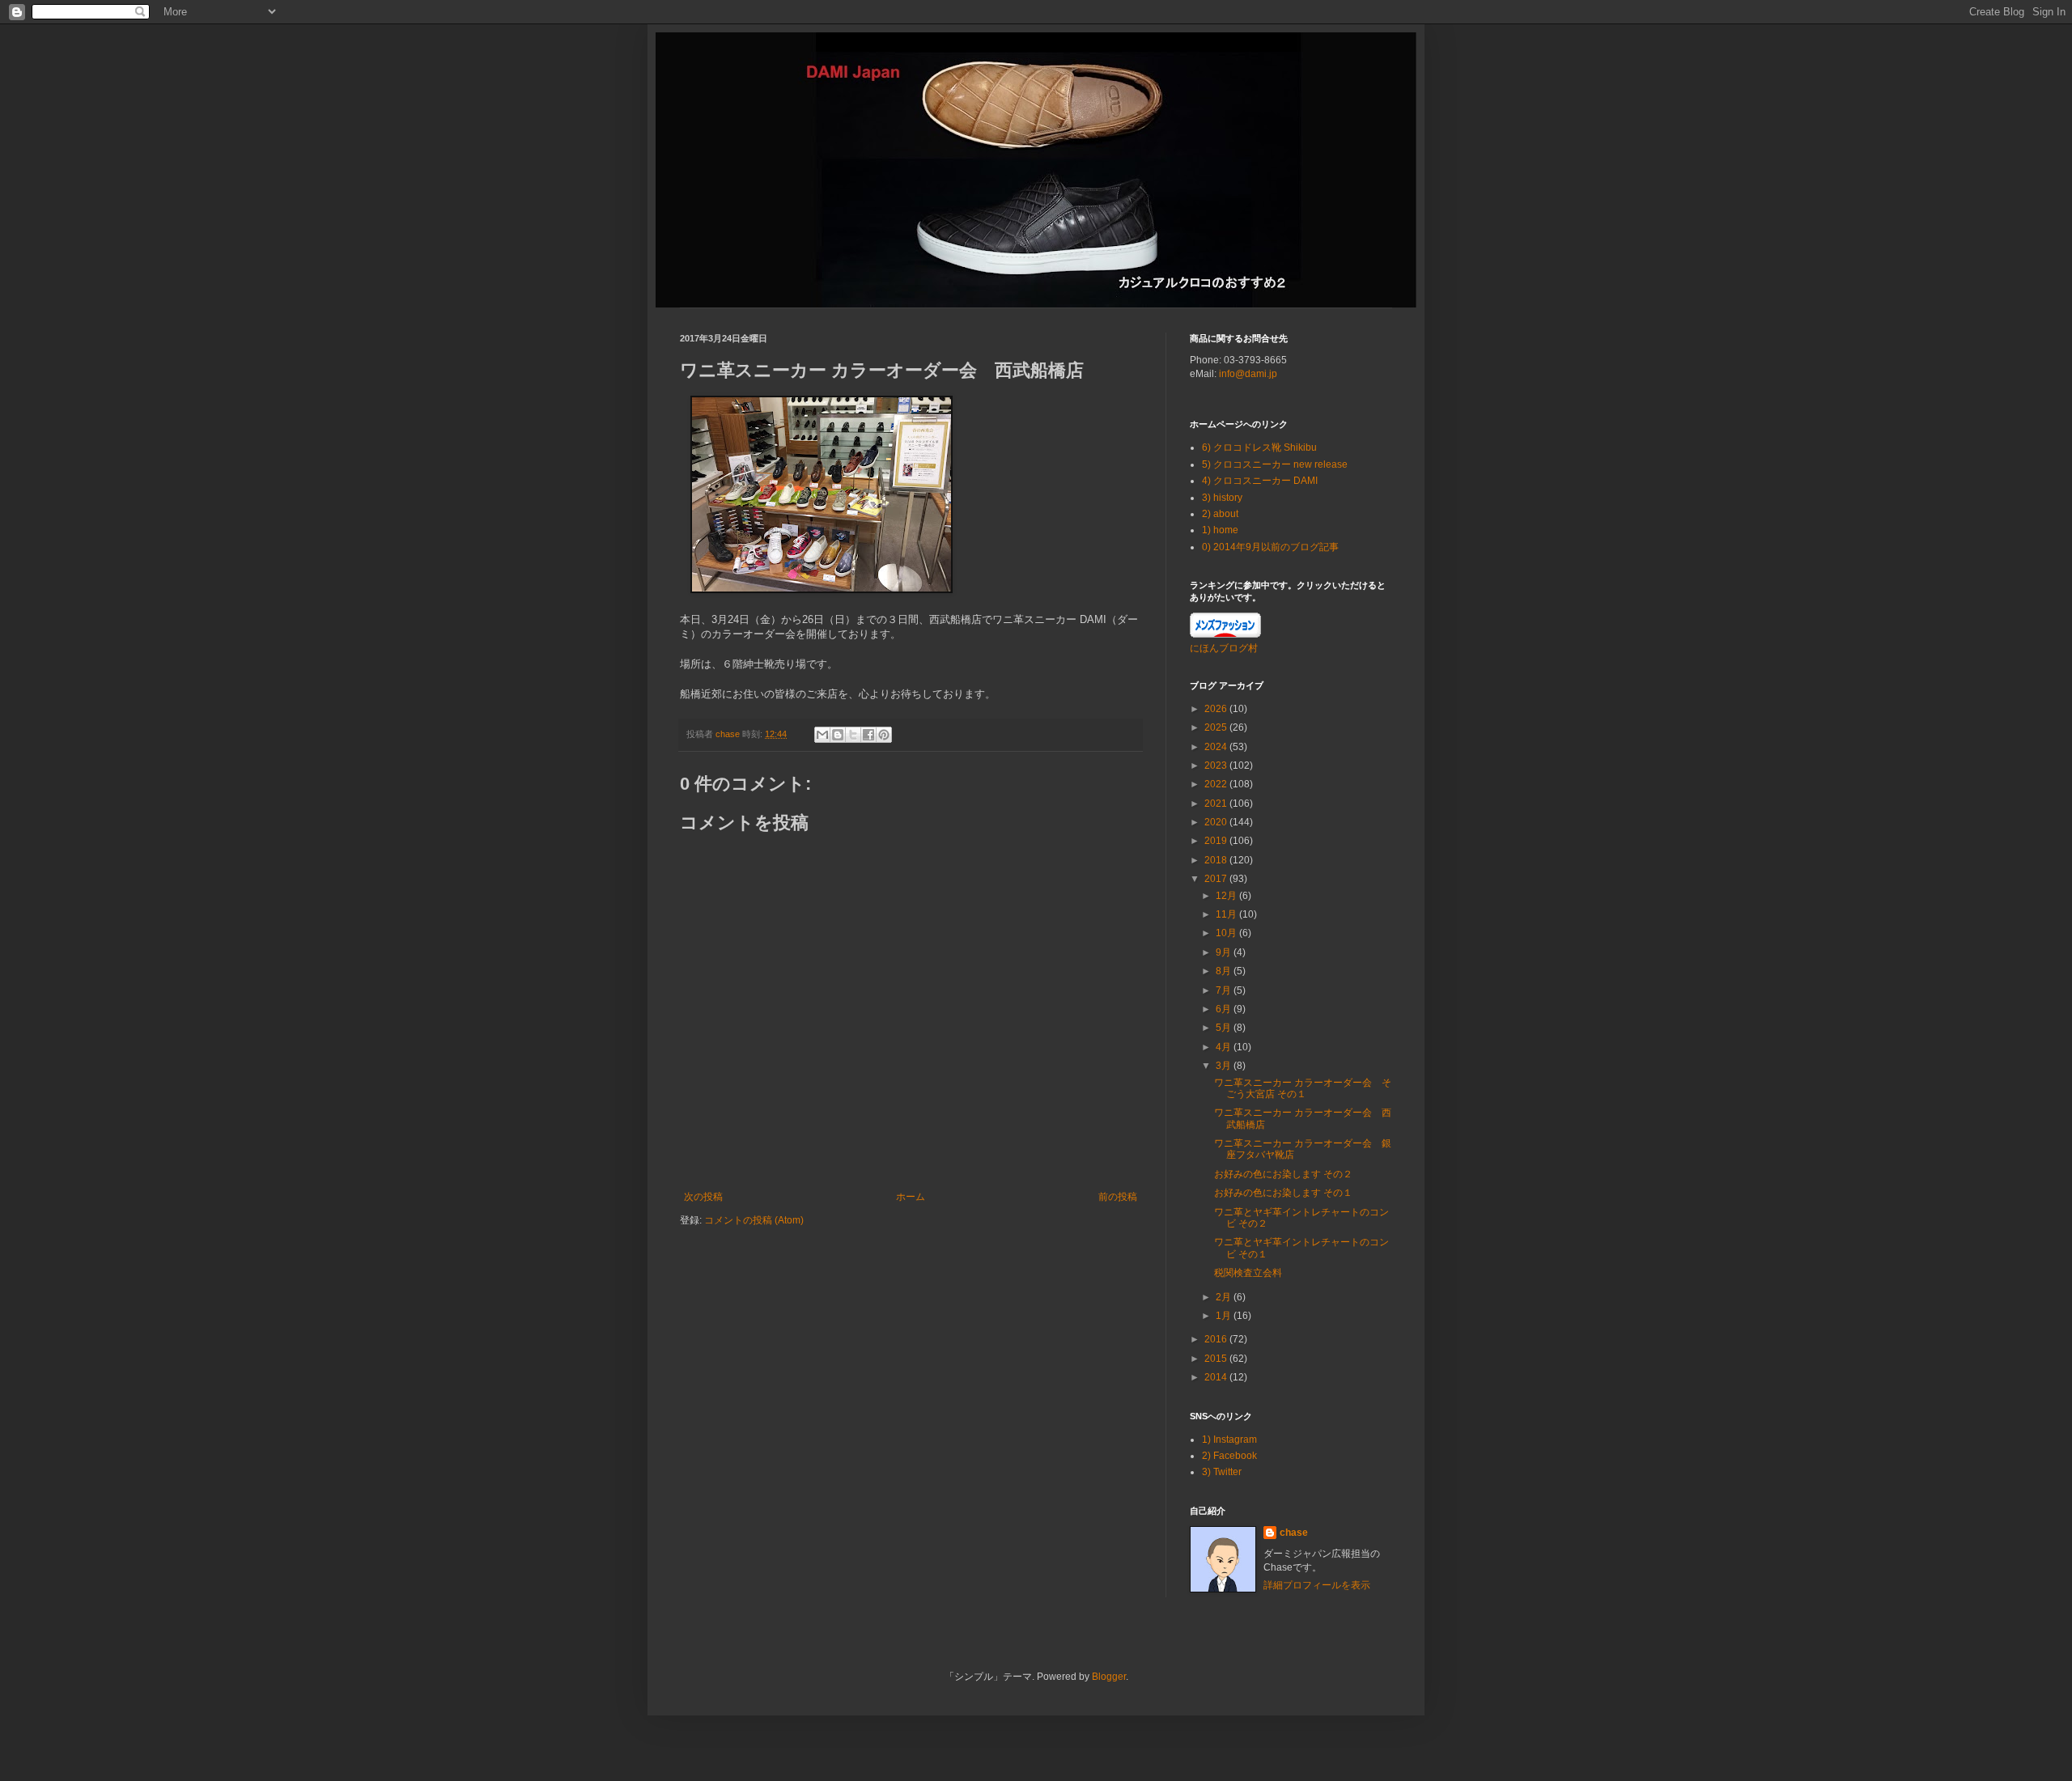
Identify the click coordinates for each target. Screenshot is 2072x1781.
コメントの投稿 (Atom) (754, 1220)
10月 (1227, 933)
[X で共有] (853, 735)
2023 (1217, 765)
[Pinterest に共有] (884, 735)
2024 (1217, 747)
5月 (1225, 1028)
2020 (1217, 822)
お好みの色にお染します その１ (1283, 1193)
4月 (1225, 1047)
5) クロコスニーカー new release (1275, 464)
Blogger (1109, 1677)
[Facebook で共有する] (868, 735)
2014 (1217, 1377)
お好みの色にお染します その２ (1283, 1174)
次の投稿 (703, 1197)
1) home (1220, 530)
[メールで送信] (822, 735)
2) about (1220, 514)
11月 (1227, 914)
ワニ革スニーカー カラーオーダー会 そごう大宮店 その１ (1303, 1088)
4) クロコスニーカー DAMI (1260, 481)
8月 (1225, 971)
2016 (1217, 1339)
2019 (1217, 841)
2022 (1217, 784)
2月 (1225, 1297)
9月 (1225, 952)
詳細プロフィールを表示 (1317, 1585)
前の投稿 (1118, 1197)
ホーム (911, 1197)
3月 (1225, 1066)
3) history (1222, 498)
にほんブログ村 (1224, 648)
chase (1294, 1533)
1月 (1225, 1316)
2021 (1217, 804)
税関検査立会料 (1248, 1273)
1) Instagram (1229, 1440)
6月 (1225, 1009)
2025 (1217, 727)
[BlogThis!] (838, 735)
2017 (1217, 879)
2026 (1217, 709)
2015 (1217, 1359)
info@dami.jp (1248, 374)
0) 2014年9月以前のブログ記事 (1270, 547)
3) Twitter (1222, 1472)
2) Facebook (1229, 1456)
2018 (1217, 860)
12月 (1227, 896)
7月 (1225, 990)
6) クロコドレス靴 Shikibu (1259, 447)
